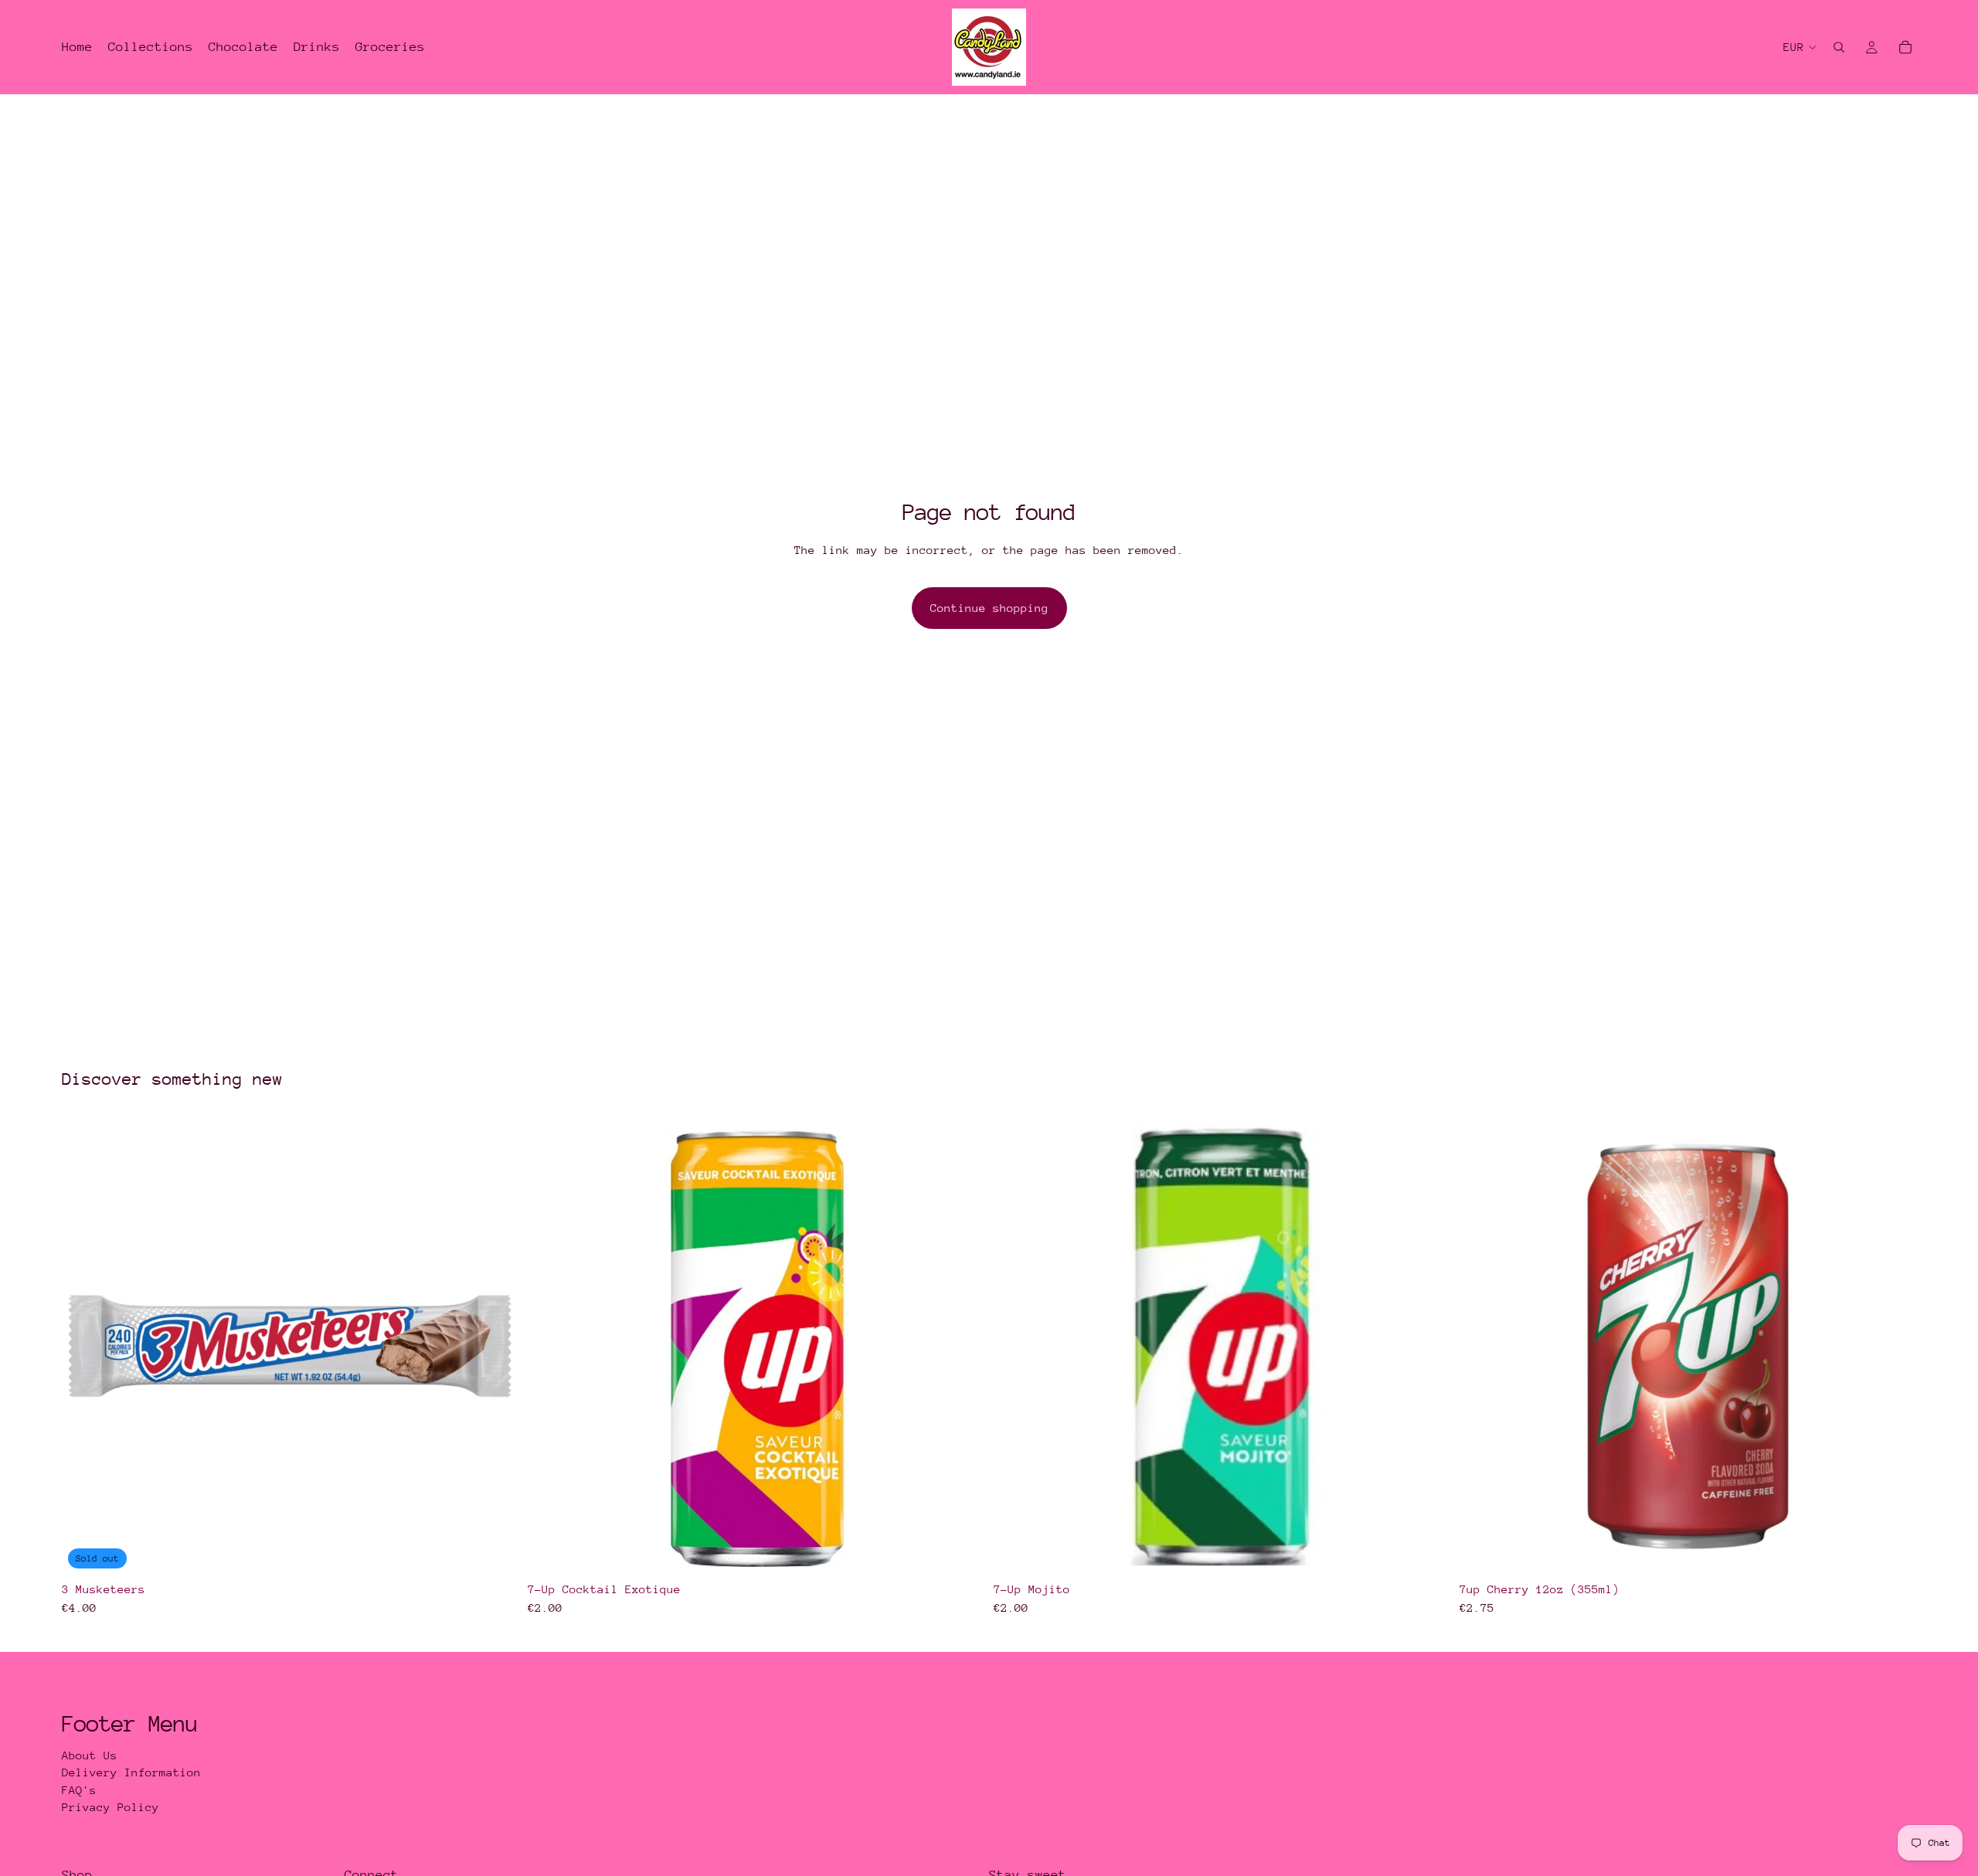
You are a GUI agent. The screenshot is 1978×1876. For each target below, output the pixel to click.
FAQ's (79, 1790)
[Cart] (1905, 47)
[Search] (1839, 47)
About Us (90, 1755)
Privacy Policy (110, 1807)
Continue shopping (989, 608)
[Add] (960, 1551)
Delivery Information (131, 1772)
